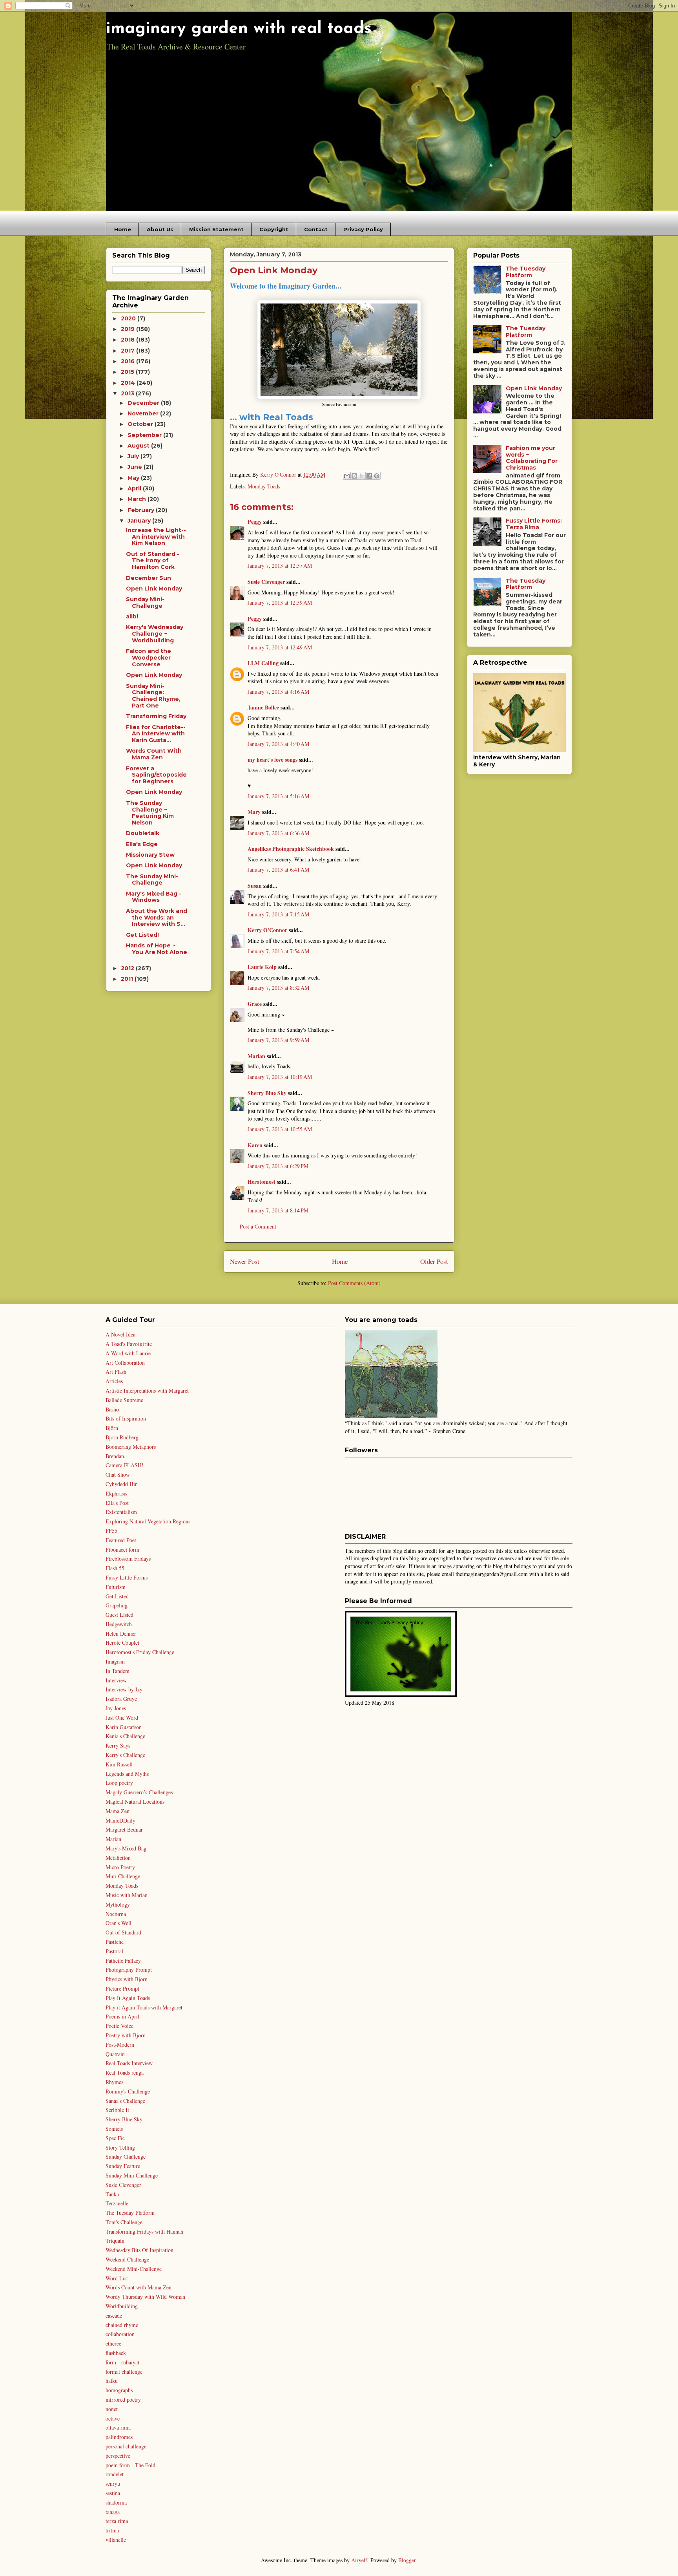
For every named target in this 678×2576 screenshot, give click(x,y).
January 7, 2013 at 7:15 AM (278, 914)
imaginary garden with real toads (239, 29)
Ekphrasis (116, 1493)
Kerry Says (118, 1745)
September (145, 435)
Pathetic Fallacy (123, 1961)
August (139, 446)
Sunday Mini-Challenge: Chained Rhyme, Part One (153, 696)
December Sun (149, 578)
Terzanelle (117, 2203)
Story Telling (120, 2147)
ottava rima (118, 2427)
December (144, 403)
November (144, 413)
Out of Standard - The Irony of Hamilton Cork (153, 561)
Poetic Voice (119, 2026)
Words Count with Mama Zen (139, 2287)
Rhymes (114, 2082)
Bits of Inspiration (126, 1418)
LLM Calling (263, 663)
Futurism (116, 1587)
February (142, 510)
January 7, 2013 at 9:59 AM (278, 1040)
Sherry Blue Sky (267, 1093)
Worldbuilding (122, 2306)
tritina (112, 2530)
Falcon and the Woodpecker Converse (149, 658)
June (136, 467)
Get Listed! (142, 935)
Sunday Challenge (126, 2156)
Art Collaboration (125, 1363)
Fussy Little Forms (127, 1577)
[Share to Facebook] (369, 476)
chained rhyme (122, 2325)
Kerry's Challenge (125, 1755)
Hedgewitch (119, 1624)
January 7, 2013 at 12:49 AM (280, 647)
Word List (117, 2278)
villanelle (116, 2540)
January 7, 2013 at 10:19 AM (280, 1077)
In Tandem (118, 1671)
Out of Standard (123, 1932)
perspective (118, 2456)
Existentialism (121, 1512)
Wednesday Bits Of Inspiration (139, 2250)
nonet (112, 2409)
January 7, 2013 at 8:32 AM (278, 988)
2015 (128, 372)
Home (123, 229)
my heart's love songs (272, 760)
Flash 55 (115, 1568)
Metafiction (118, 1858)
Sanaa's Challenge (125, 2101)
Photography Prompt (129, 1970)
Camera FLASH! (125, 1465)
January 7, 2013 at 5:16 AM (278, 796)
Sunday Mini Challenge (132, 2175)
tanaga (113, 2512)
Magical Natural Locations (135, 1802)
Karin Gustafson (124, 1727)
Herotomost (262, 1182)
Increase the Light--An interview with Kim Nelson (156, 537)
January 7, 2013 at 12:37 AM (280, 566)
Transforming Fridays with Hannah (144, 2231)
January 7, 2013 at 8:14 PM (278, 1210)
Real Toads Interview (129, 2063)
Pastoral (114, 1951)
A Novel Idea (120, 1334)
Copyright (274, 229)
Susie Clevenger (266, 582)
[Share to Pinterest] (377, 476)
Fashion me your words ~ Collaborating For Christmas (532, 458)
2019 (128, 329)
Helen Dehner (121, 1634)
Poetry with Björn (126, 2035)
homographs (119, 2390)
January (140, 521)
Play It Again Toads (128, 1998)
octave (113, 2418)
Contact (316, 229)
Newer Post (245, 1261)
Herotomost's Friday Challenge (140, 1652)
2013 (128, 393)
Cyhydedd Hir (121, 1484)
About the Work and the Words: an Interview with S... (157, 918)
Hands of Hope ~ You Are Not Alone (157, 949)
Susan (255, 886)
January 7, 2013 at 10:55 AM (280, 1129)
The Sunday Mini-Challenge (152, 880)
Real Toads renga (125, 2072)
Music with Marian (127, 1895)
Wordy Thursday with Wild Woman (145, 2297)
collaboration (120, 2334)
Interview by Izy (124, 1689)
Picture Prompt (122, 1988)
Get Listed (117, 1596)
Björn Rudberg (122, 1437)
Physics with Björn (127, 1979)
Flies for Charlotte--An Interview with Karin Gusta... (156, 734)
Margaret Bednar (124, 1829)
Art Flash (116, 1372)
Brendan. (116, 1456)
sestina (113, 2493)
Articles (114, 1381)
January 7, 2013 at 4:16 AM (278, 692)
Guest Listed (119, 1615)
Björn (112, 1428)
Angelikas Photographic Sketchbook (291, 849)
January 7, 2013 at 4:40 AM (278, 744)
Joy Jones (116, 1708)
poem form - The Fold (130, 2465)
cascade (114, 2315)
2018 (128, 340)
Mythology (118, 1904)
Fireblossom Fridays (128, 1559)
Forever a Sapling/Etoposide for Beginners (156, 775)
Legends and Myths (127, 1774)
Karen (255, 1145)
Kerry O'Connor (267, 930)
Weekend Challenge (127, 2259)
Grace (255, 1004)
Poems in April (122, 2016)
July (134, 456)
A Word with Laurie (128, 1353)
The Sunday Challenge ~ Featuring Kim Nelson (150, 813)
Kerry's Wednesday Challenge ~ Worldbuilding (155, 634)
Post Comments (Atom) (354, 1283)
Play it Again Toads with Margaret (144, 2007)
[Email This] (347, 476)
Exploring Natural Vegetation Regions (148, 1521)
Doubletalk (143, 833)
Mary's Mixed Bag (126, 1848)
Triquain (115, 2241)
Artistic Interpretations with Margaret (147, 1390)
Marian (256, 1056)
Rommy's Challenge (128, 2091)
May (134, 478)
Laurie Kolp (262, 967)
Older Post (434, 1261)
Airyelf (359, 2560)
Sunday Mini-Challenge (145, 602)
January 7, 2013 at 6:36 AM (278, 833)
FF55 (111, 1531)
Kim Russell (119, 1764)
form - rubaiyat (122, 2362)
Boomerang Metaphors (131, 1447)
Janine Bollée (263, 707)
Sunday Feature (123, 2166)
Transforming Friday (156, 716)
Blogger (407, 2560)
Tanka (112, 2194)
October (141, 424)
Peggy (255, 522)
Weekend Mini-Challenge (134, 2269)
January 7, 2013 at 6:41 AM (278, 869)
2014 (129, 383)
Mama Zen (118, 1811)
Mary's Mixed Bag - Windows (154, 897)
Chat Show (118, 1474)
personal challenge (126, 2446)
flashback (116, 2353)
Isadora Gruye (121, 1699)
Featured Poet (121, 1540)
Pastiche (115, 1942)
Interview (116, 1680)
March (138, 499)
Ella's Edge (142, 844)
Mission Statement (216, 229)
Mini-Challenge (123, 1876)
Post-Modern (120, 2045)
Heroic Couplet (122, 1643)
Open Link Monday (154, 589)
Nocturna (116, 1914)
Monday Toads (264, 486)
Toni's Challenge (124, 2222)
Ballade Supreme (124, 1400)
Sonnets (114, 2129)
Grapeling (117, 1605)
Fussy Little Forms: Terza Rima (534, 524)
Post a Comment (258, 1226)
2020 (129, 318)
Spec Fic (115, 2138)
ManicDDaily (120, 1820)
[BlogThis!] (354, 476)
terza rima (117, 2521)
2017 (128, 351)
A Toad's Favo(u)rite (129, 1344)
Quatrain (115, 2054)
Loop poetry (119, 1783)
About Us (160, 229)
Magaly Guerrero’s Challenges (139, 1792)
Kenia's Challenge (125, 1736)
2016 (128, 361)
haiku (112, 2381)
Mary (254, 812)
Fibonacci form (122, 1549)
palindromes (119, 2437)
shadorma (116, 2502)
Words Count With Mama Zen (154, 754)
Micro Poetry (120, 1867)
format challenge (124, 2372)
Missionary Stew (150, 855)
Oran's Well (118, 1923)
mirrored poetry (123, 2400)
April (135, 488)
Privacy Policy (363, 229)
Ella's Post (117, 1503)
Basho (112, 1409)
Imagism (115, 1661)
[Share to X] (362, 476)
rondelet (115, 2474)
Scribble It (117, 2110)
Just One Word (122, 1718)
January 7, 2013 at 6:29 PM (278, 1166)
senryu (113, 2484)
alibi (132, 616)
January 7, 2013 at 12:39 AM (280, 602)
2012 (128, 968)
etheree (113, 2343)
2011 (128, 979)
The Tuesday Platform (526, 272)
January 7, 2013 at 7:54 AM (278, 951)
